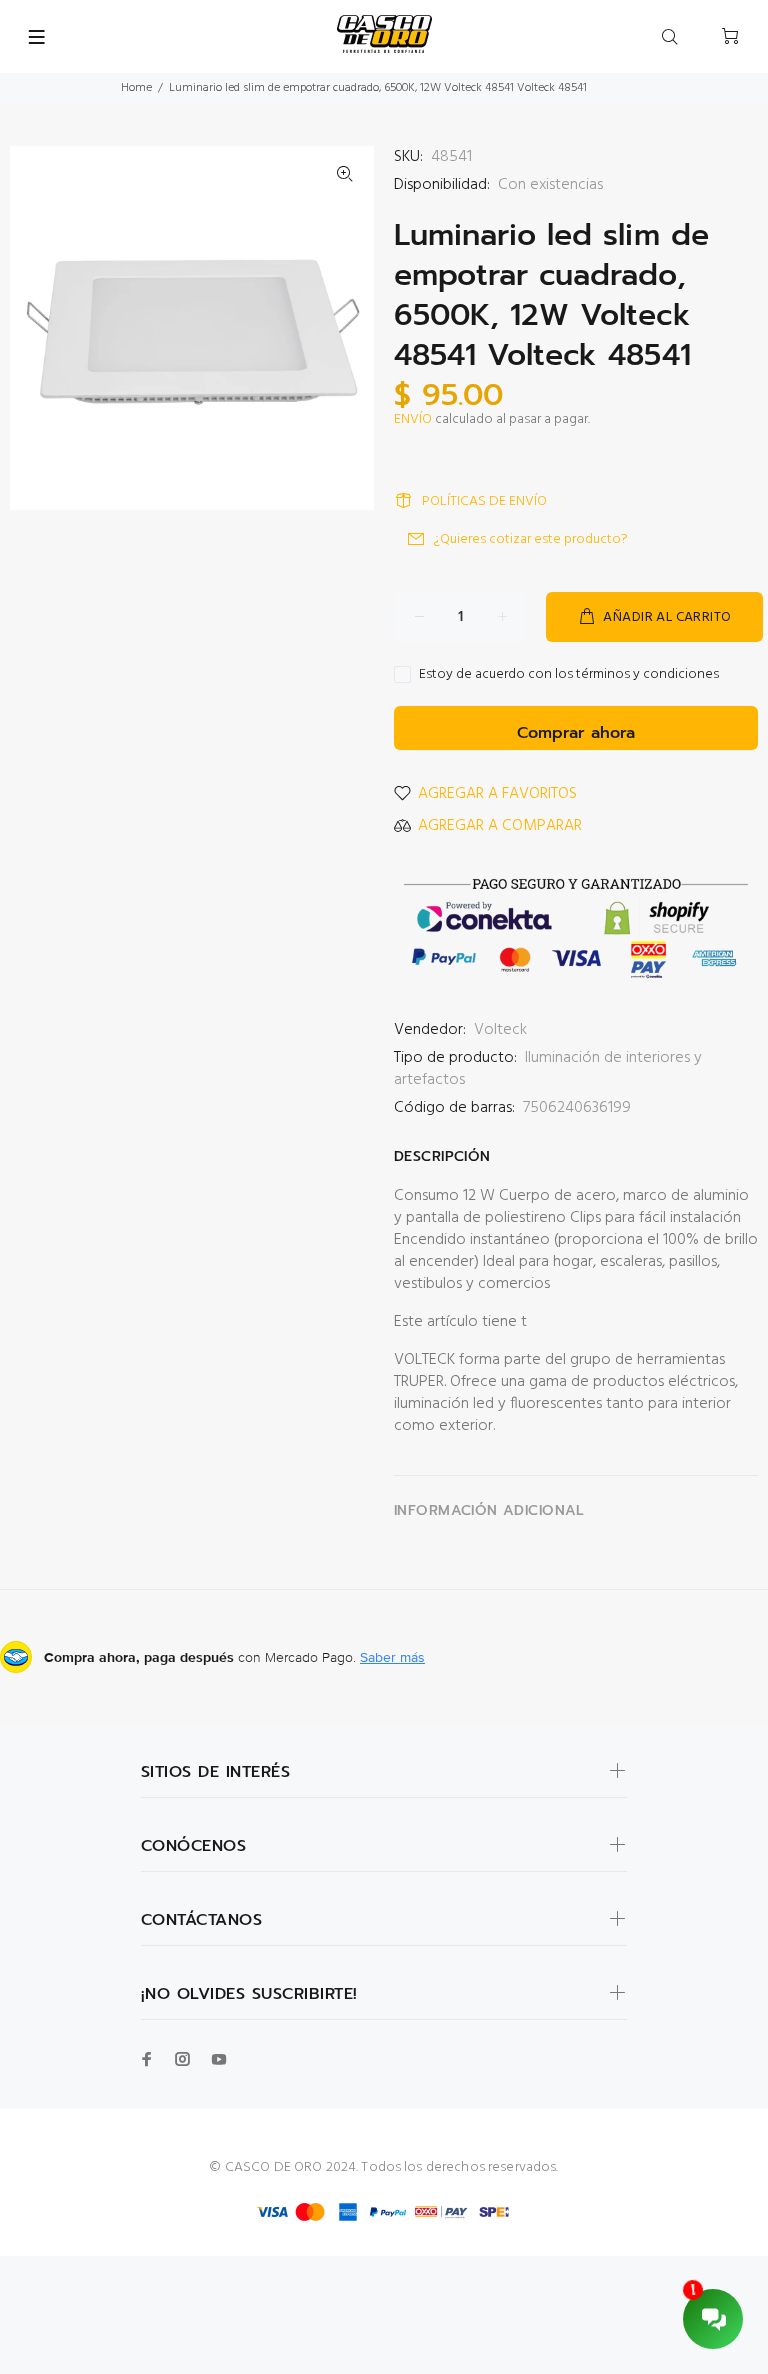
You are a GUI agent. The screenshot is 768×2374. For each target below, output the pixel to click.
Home (136, 88)
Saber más (392, 1657)
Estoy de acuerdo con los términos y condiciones (569, 675)
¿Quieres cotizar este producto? (531, 539)
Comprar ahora (576, 733)
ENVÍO (413, 419)
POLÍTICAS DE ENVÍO (484, 501)
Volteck (500, 1030)
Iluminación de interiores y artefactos (548, 1069)
